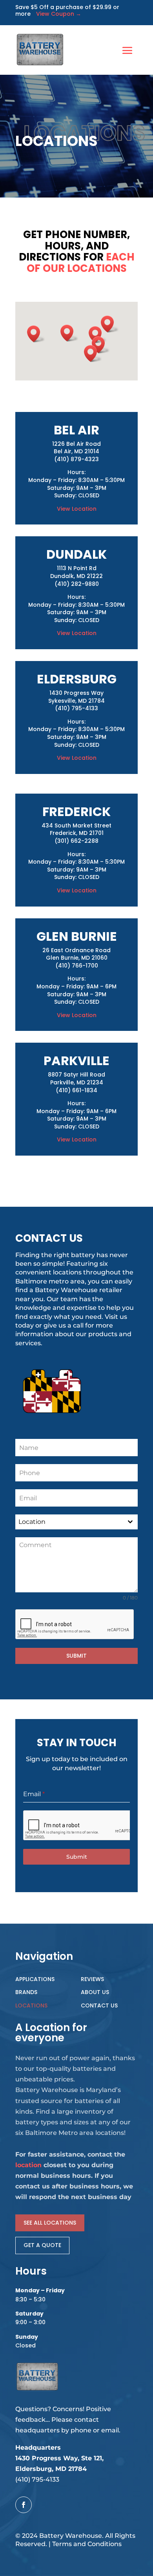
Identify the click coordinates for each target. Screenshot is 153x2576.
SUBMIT (76, 1656)
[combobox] (76, 1522)
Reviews (92, 1979)
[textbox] (69, 1522)
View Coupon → (56, 14)
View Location (77, 509)
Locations (31, 2005)
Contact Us (99, 2005)
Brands (26, 1992)
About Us (95, 1992)
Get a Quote (42, 2245)
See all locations (50, 2223)
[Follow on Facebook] (24, 2505)
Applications (35, 1979)
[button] (110, 324)
